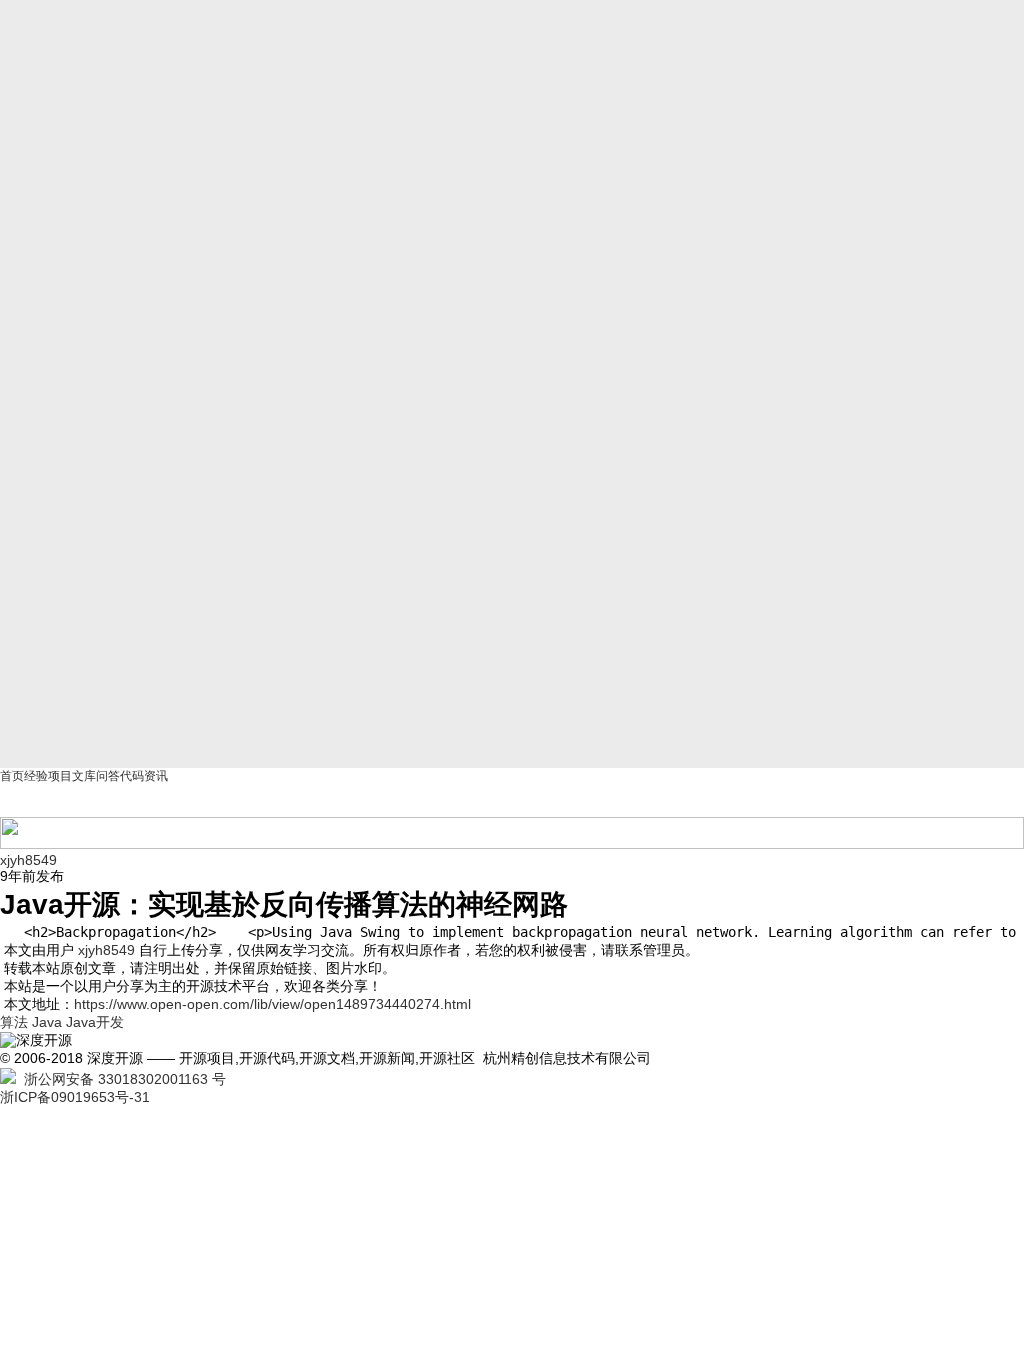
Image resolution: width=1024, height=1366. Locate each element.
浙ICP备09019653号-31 (75, 1097)
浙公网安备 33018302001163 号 (121, 1079)
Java (47, 1022)
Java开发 (95, 1022)
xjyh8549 (28, 860)
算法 (14, 1022)
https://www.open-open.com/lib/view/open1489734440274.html (272, 1004)
